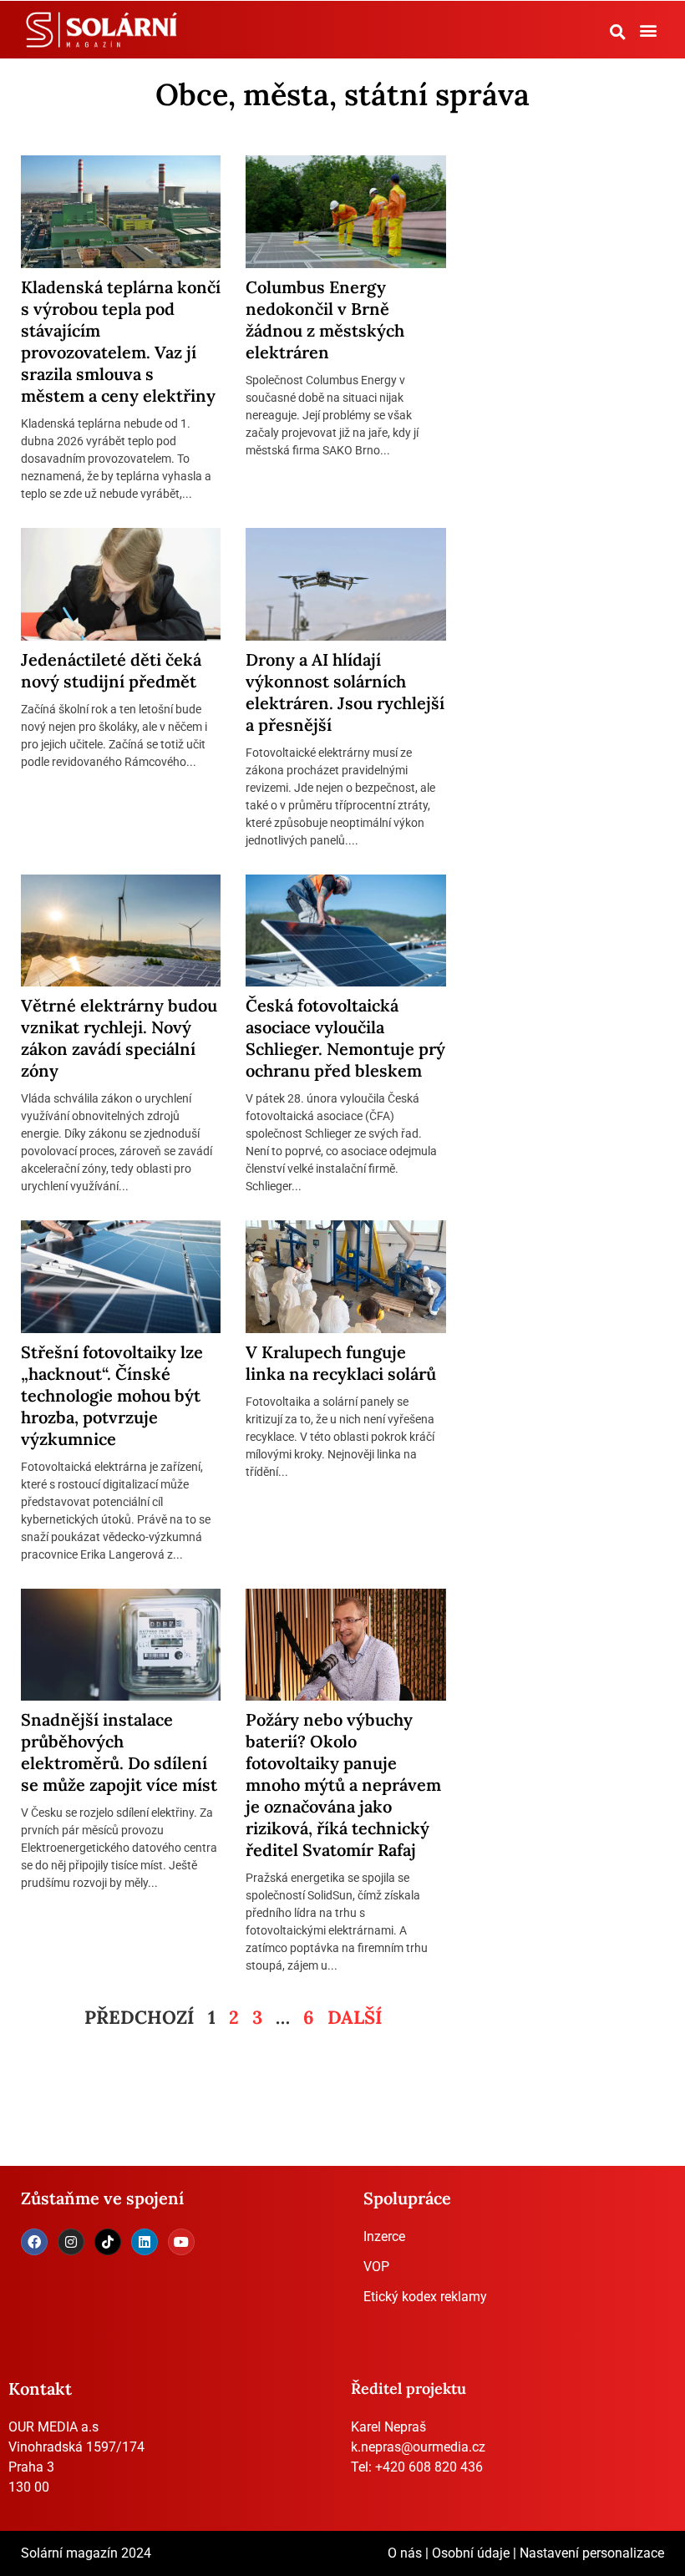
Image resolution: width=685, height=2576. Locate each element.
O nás (405, 2553)
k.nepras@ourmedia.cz (418, 2447)
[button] (618, 32)
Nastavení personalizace (592, 2553)
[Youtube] (181, 2242)
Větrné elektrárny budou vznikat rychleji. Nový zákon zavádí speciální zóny (119, 1038)
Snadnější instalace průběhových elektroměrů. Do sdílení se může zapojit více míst (119, 1752)
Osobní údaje (471, 2553)
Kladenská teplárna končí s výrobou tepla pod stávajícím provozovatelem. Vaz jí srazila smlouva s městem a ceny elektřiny (121, 341)
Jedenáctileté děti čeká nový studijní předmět (111, 670)
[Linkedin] (145, 2242)
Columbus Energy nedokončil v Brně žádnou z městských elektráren (325, 319)
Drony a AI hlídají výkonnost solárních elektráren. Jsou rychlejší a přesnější (345, 692)
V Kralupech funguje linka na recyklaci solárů (341, 1363)
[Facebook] (34, 2242)
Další (355, 2017)
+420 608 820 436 (429, 2467)
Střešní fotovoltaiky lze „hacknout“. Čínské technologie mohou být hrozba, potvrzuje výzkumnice (112, 1395)
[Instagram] (71, 2242)
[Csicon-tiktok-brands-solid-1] (108, 2242)
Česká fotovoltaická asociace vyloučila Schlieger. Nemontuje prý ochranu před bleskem (345, 1038)
